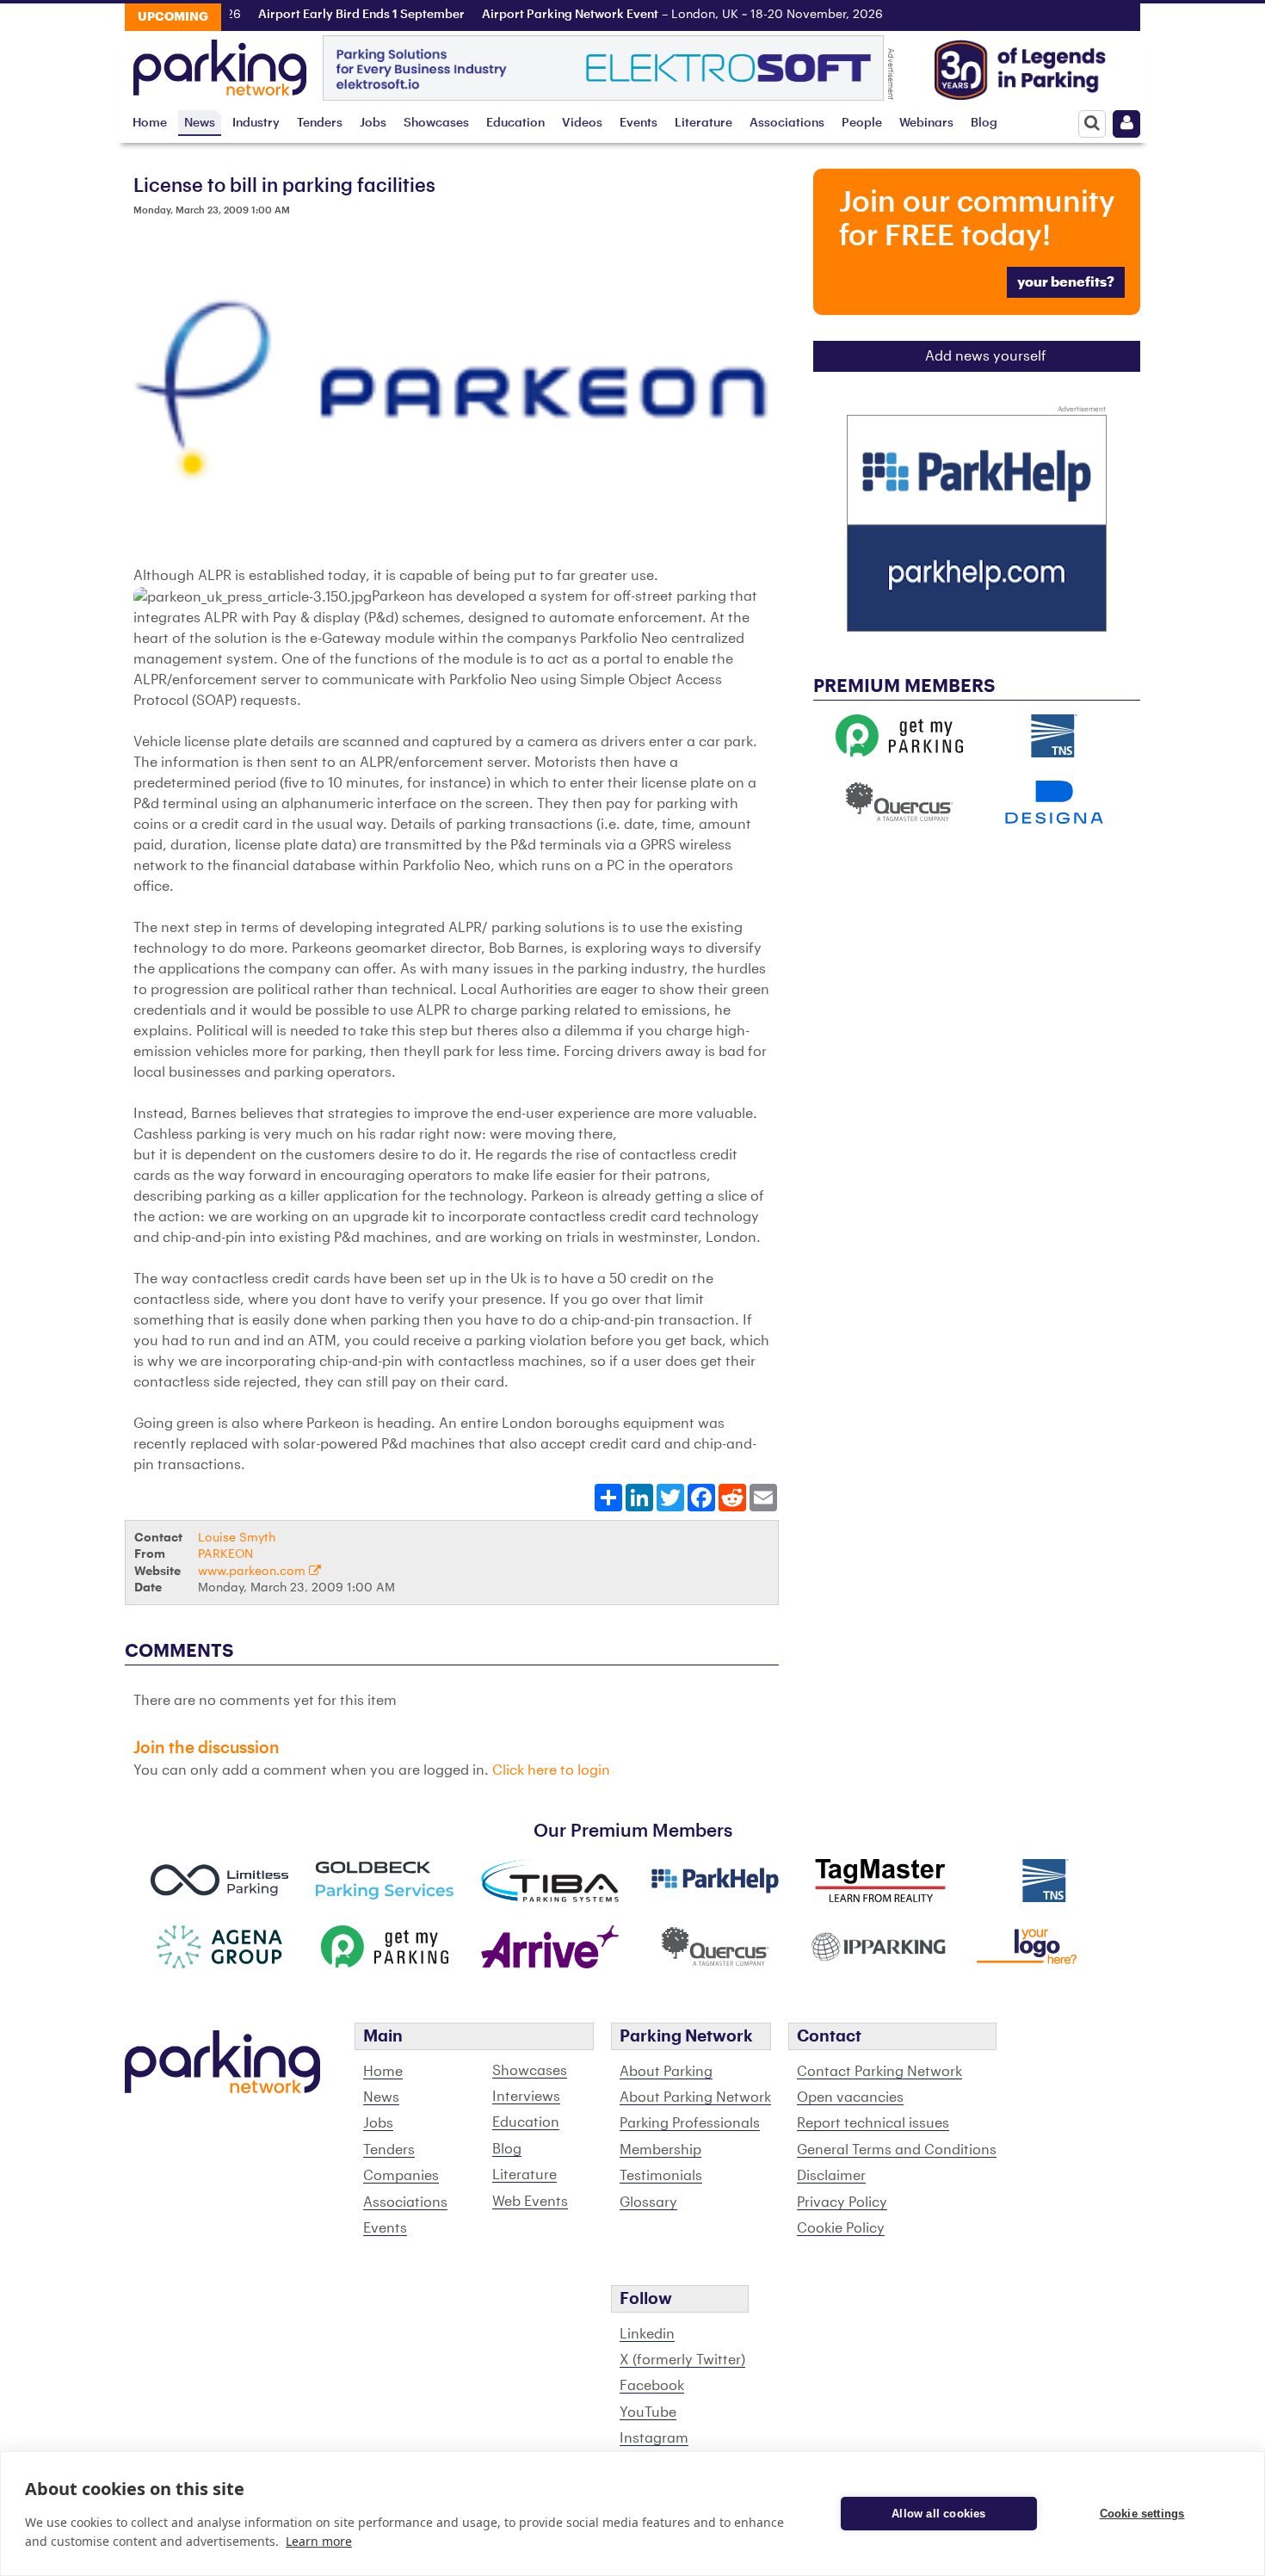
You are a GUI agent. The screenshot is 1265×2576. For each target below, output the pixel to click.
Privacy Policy (842, 2202)
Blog (984, 123)
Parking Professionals (690, 2123)
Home (150, 123)
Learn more (319, 2541)
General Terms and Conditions (897, 2150)
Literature (703, 123)
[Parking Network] (220, 63)
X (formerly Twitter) (682, 2360)
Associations (787, 123)
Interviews (526, 2097)
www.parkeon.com (253, 1571)
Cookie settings (1142, 2514)
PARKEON (225, 1554)
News (200, 123)
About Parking (666, 2072)
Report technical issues (873, 2123)
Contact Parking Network (879, 2072)
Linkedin (647, 2334)
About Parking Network (695, 2097)
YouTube (648, 2412)
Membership (660, 2150)
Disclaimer (831, 2176)
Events (639, 123)
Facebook (652, 2386)
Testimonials (661, 2176)
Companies (401, 2176)
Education (515, 123)
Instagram (654, 2438)
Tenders (320, 123)
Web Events (530, 2202)
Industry (256, 123)
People (862, 123)
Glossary (648, 2202)
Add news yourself (986, 356)
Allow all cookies (938, 2514)
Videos (582, 123)
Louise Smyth (237, 1538)
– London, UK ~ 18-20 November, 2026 (646, 15)
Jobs (373, 123)
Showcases (436, 123)
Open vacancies (850, 2097)
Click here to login (551, 1770)
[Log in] (1126, 124)
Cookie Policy (841, 2228)
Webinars (926, 123)
